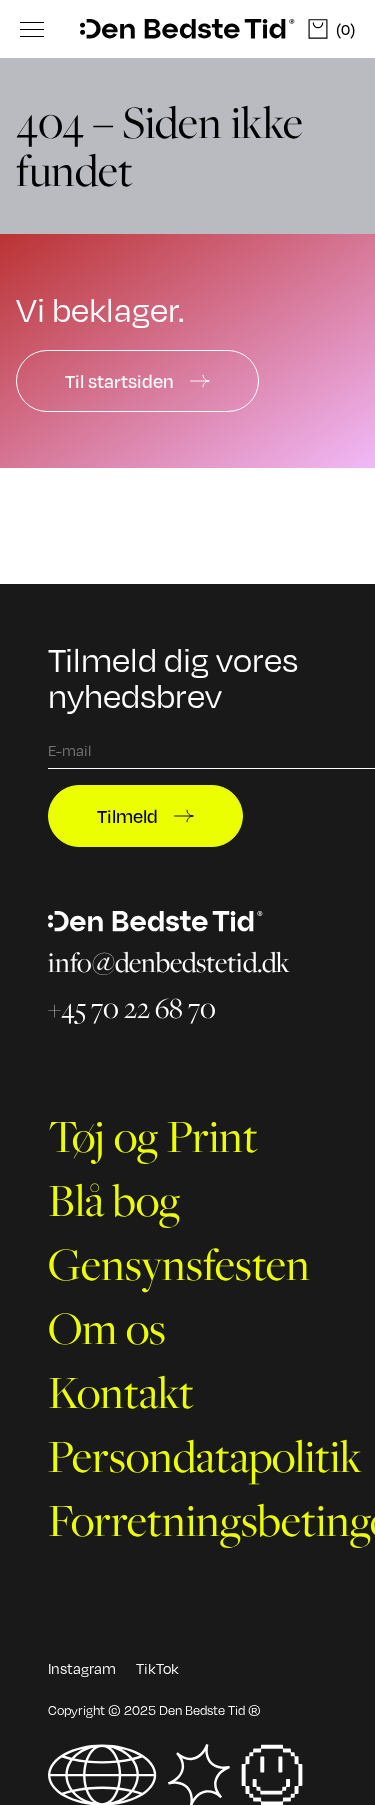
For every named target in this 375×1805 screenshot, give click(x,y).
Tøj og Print (153, 1136)
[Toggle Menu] (32, 29)
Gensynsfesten (179, 1264)
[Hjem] (187, 29)
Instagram (82, 1668)
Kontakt (121, 1392)
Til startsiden (119, 380)
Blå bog (114, 1200)
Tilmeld (127, 815)
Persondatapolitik (205, 1456)
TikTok (157, 1668)
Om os (107, 1328)
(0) (345, 29)
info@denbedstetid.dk (169, 963)
